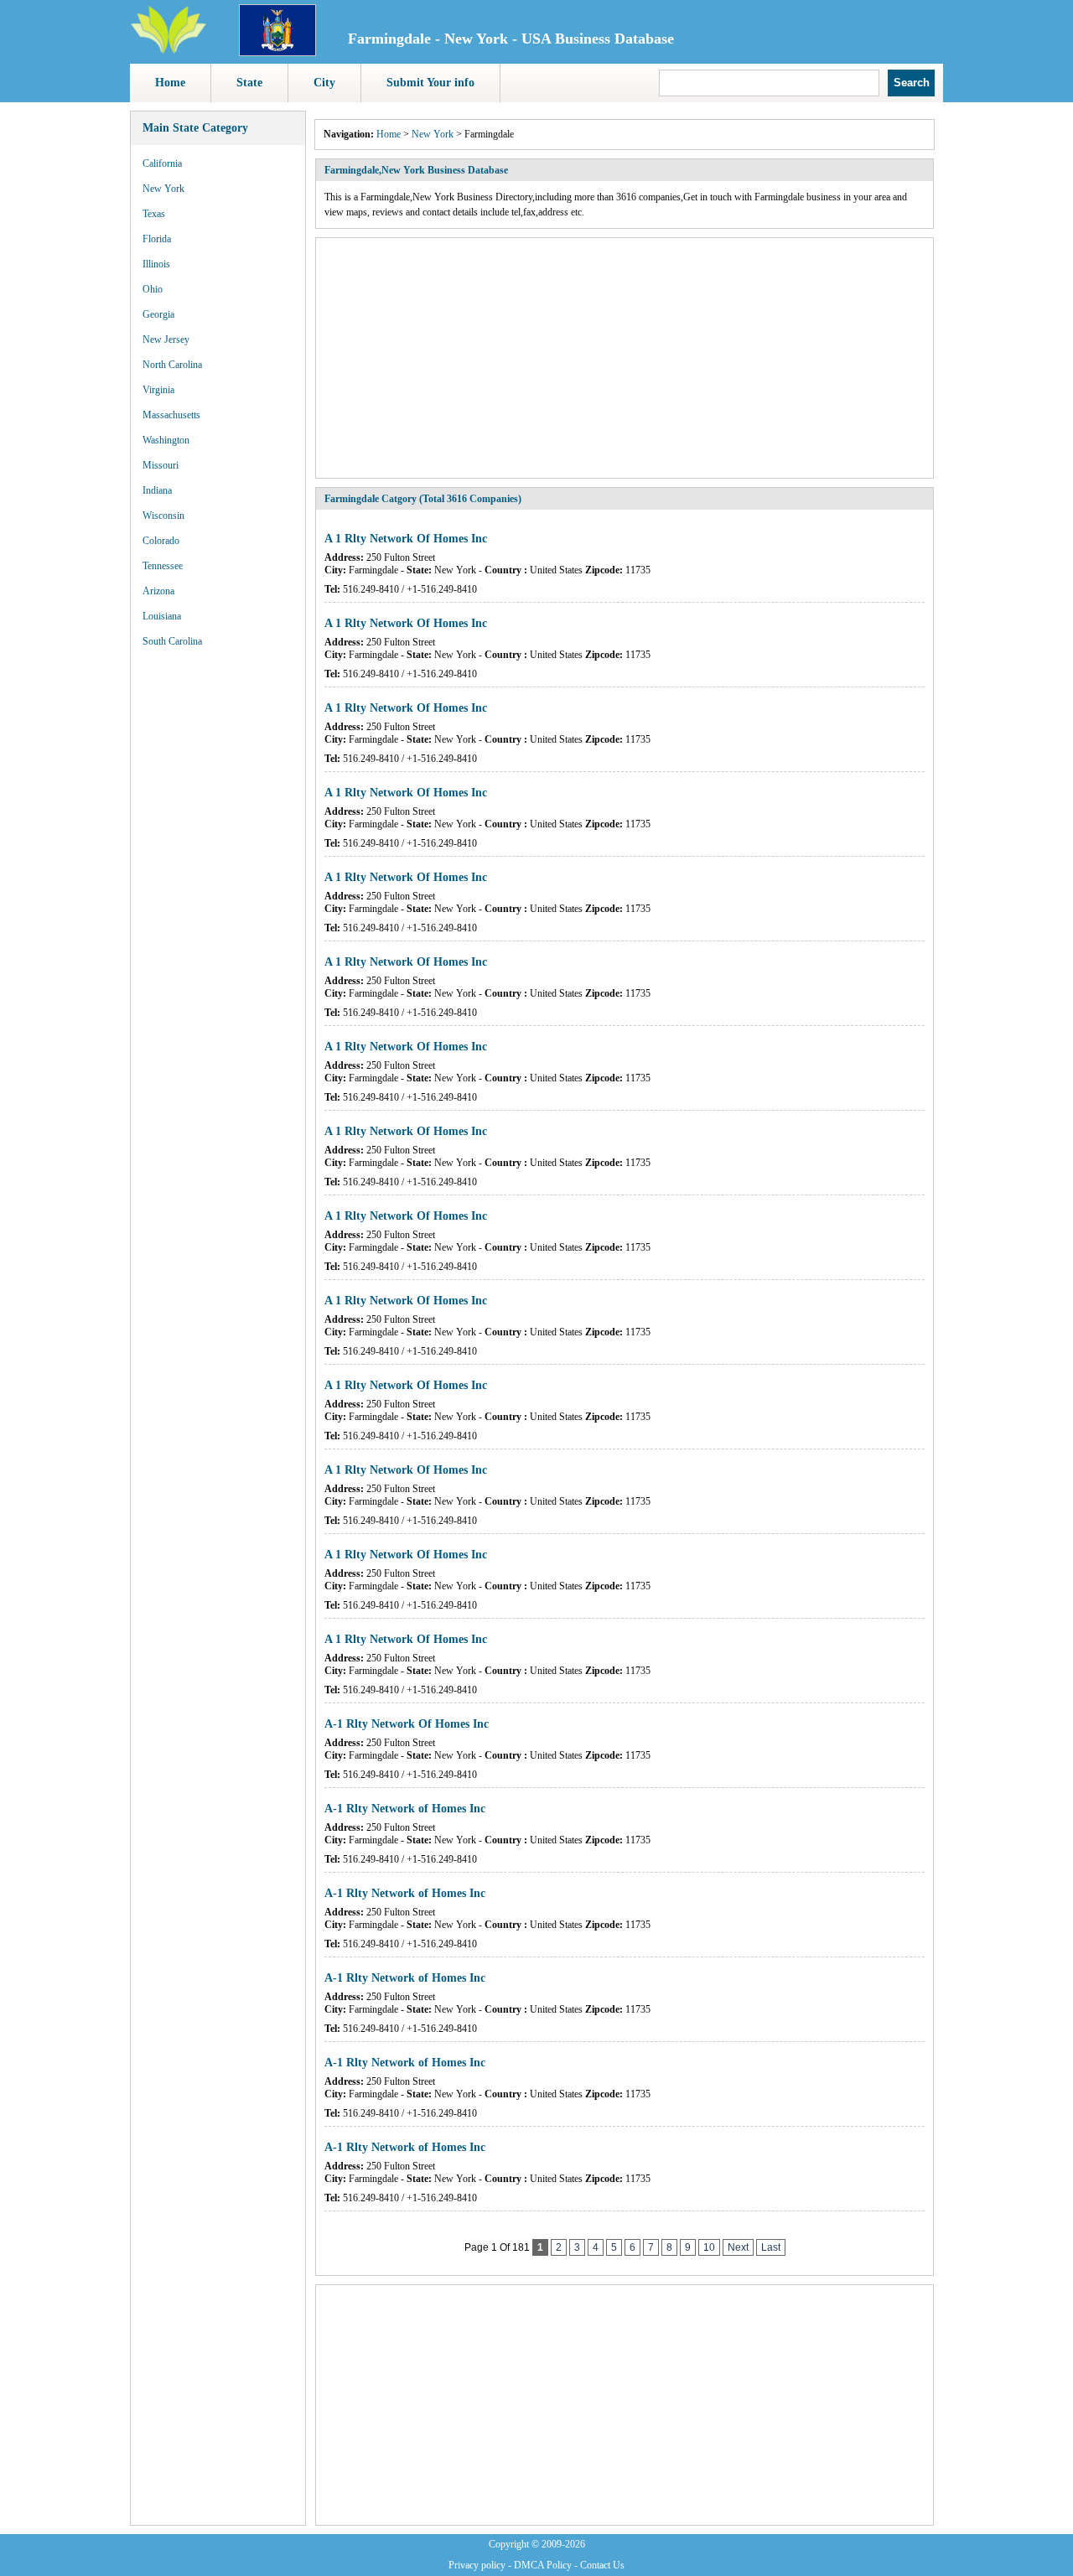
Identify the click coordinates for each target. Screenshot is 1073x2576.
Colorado (161, 541)
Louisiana (162, 616)
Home (170, 83)
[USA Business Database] (168, 51)
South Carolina (172, 641)
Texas (154, 214)
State (249, 83)
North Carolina (172, 365)
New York (163, 189)
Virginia (158, 390)
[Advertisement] (218, 914)
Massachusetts (171, 415)
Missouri (161, 465)
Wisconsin (163, 516)
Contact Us (602, 2565)
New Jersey (166, 339)
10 (709, 2247)
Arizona (158, 591)
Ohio (153, 289)
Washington (166, 440)
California (162, 163)
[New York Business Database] (277, 53)
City (324, 83)
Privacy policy (477, 2565)
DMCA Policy (543, 2565)
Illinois (156, 264)
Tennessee (163, 566)
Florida (157, 239)
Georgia (158, 314)
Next (738, 2247)
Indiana (157, 490)
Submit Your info (430, 83)
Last (771, 2247)
